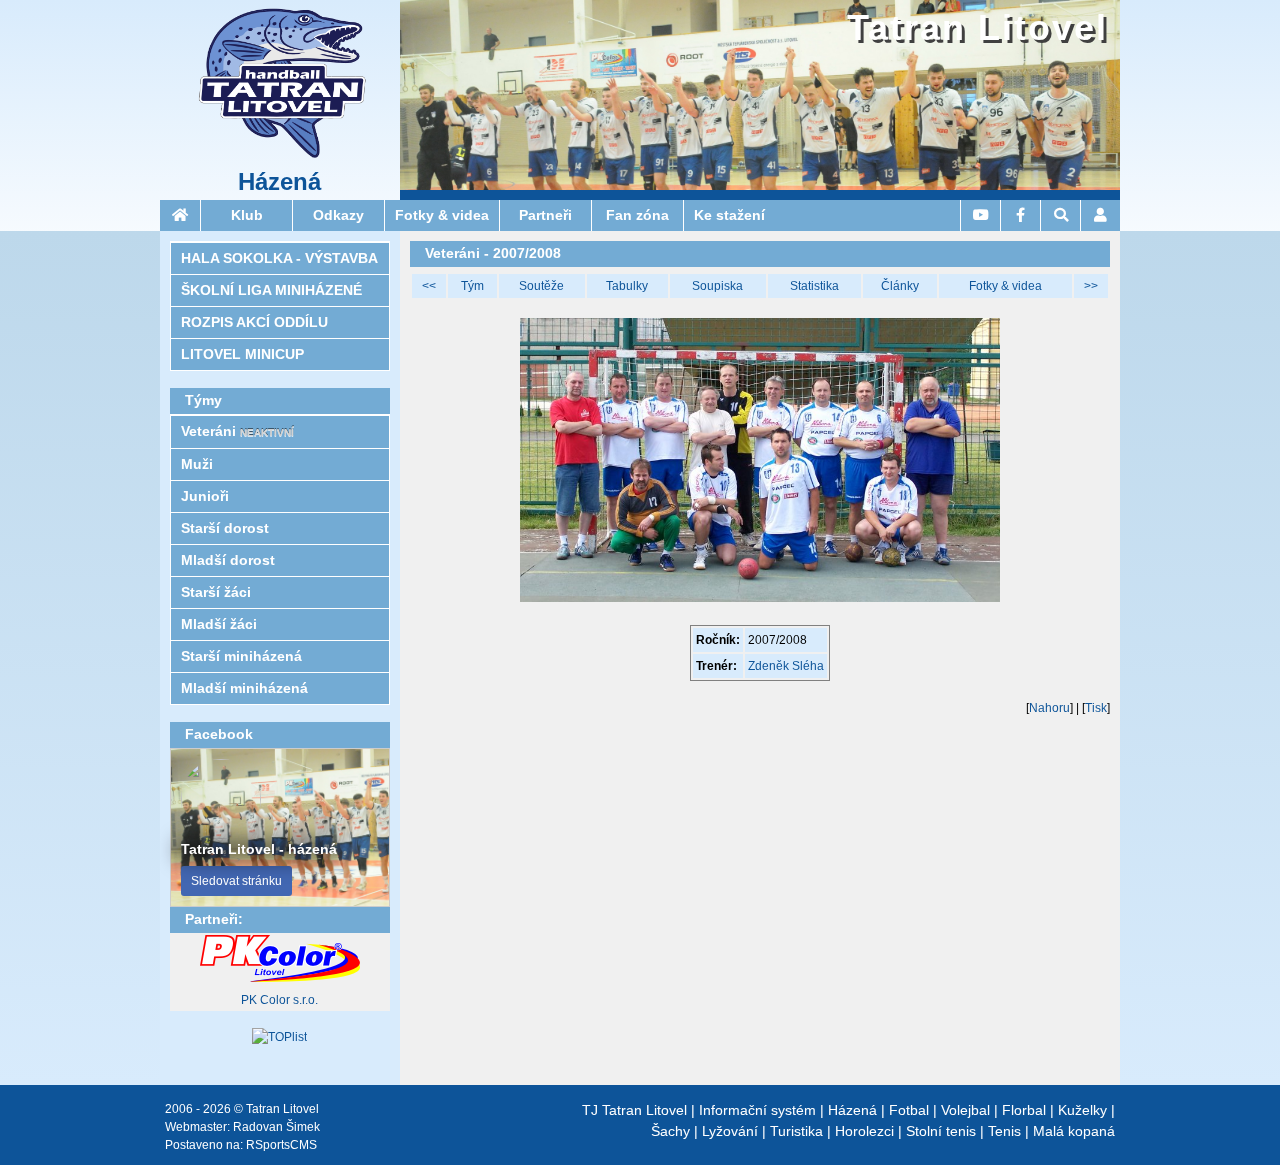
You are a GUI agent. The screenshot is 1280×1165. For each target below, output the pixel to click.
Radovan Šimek (276, 1127)
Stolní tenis (941, 1131)
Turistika (796, 1131)
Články (900, 286)
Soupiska (717, 286)
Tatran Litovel (977, 27)
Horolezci (864, 1131)
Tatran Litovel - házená (259, 849)
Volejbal (965, 1110)
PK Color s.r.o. (279, 1000)
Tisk (1096, 708)
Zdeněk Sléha (786, 666)
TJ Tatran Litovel (634, 1110)
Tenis (1004, 1131)
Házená (279, 182)
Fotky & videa (1005, 286)
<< (429, 286)
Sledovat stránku (236, 881)
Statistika (814, 286)
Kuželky (1082, 1110)
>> (1091, 286)
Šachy (670, 1131)
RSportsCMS (281, 1145)
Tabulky (627, 286)
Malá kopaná (1074, 1131)
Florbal (1024, 1110)
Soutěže (541, 286)
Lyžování (730, 1131)
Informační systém (757, 1110)
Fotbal (909, 1110)
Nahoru (1049, 708)
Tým (472, 286)
